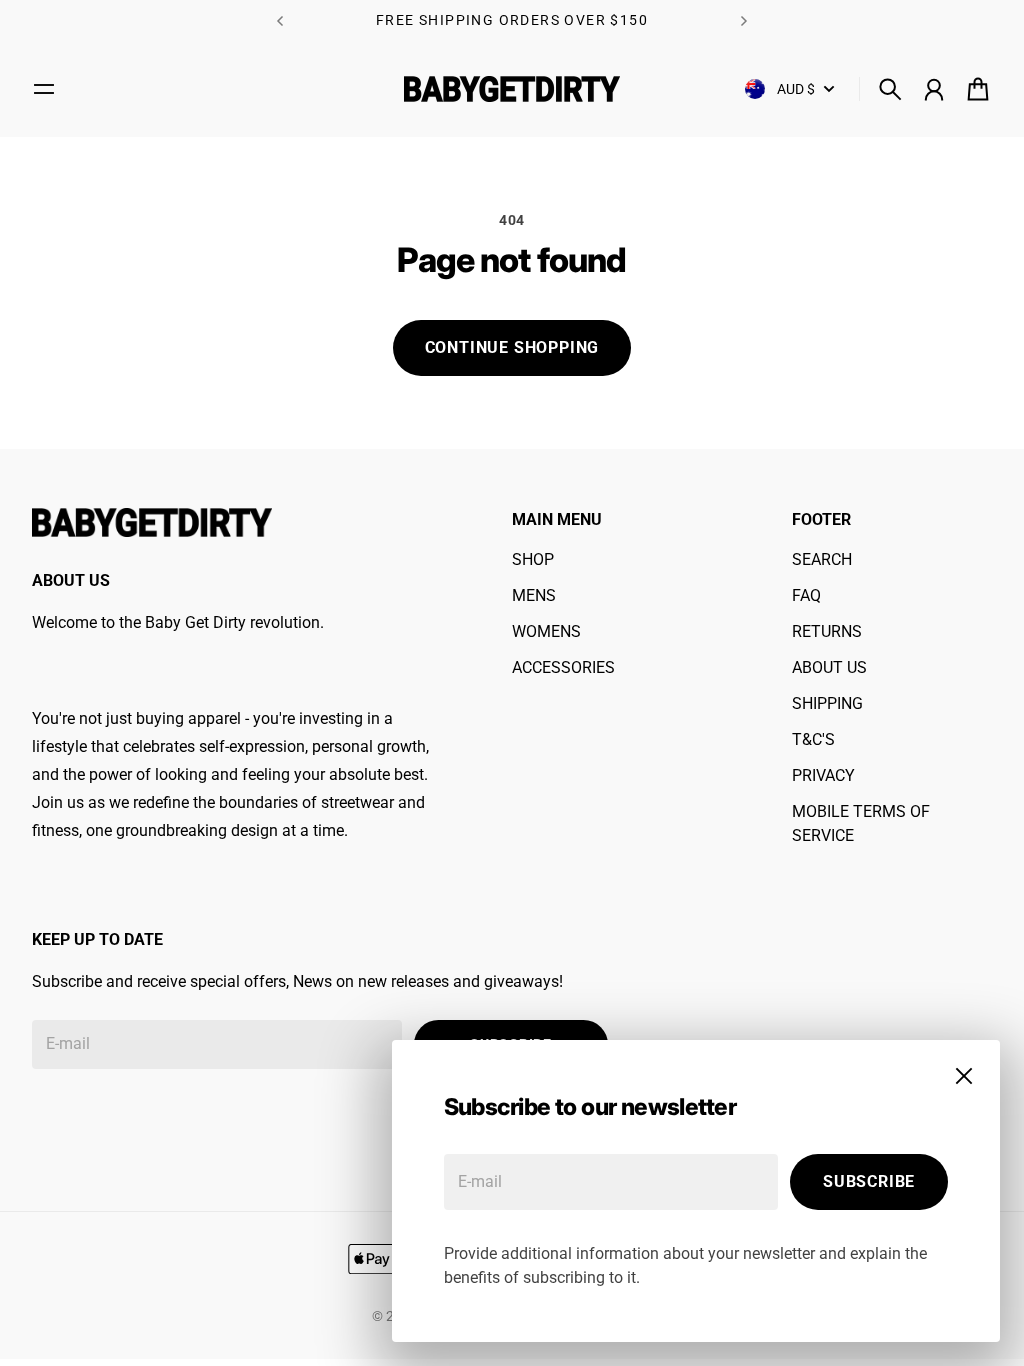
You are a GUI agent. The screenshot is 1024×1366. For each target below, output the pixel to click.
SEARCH (822, 559)
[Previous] (280, 20)
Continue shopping (512, 347)
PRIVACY (823, 775)
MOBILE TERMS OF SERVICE (861, 823)
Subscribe (869, 1181)
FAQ (806, 595)
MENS (534, 595)
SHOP (533, 559)
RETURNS (827, 631)
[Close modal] (964, 1076)
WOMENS (546, 631)
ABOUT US (829, 667)
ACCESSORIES (563, 667)
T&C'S (813, 739)
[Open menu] (44, 89)
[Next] (744, 20)
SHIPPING (827, 703)
